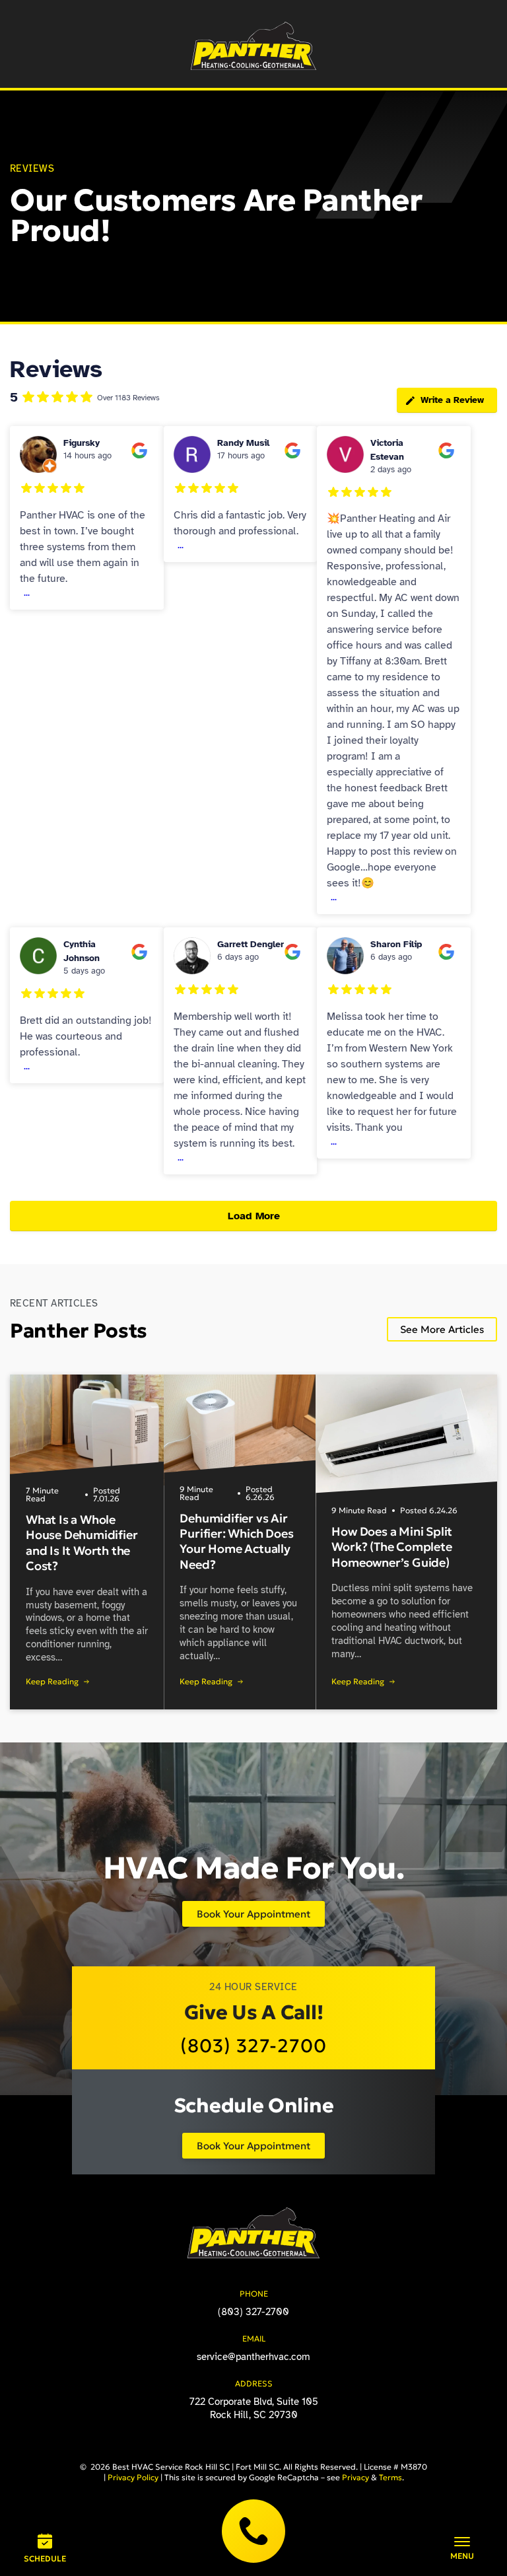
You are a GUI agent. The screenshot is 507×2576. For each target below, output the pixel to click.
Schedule (45, 2558)
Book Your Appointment (253, 1914)
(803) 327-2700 (253, 2531)
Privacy (355, 2477)
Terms (390, 2477)
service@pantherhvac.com (253, 2357)
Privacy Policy (133, 2477)
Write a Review (452, 400)
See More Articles (442, 1329)
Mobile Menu (462, 2548)
